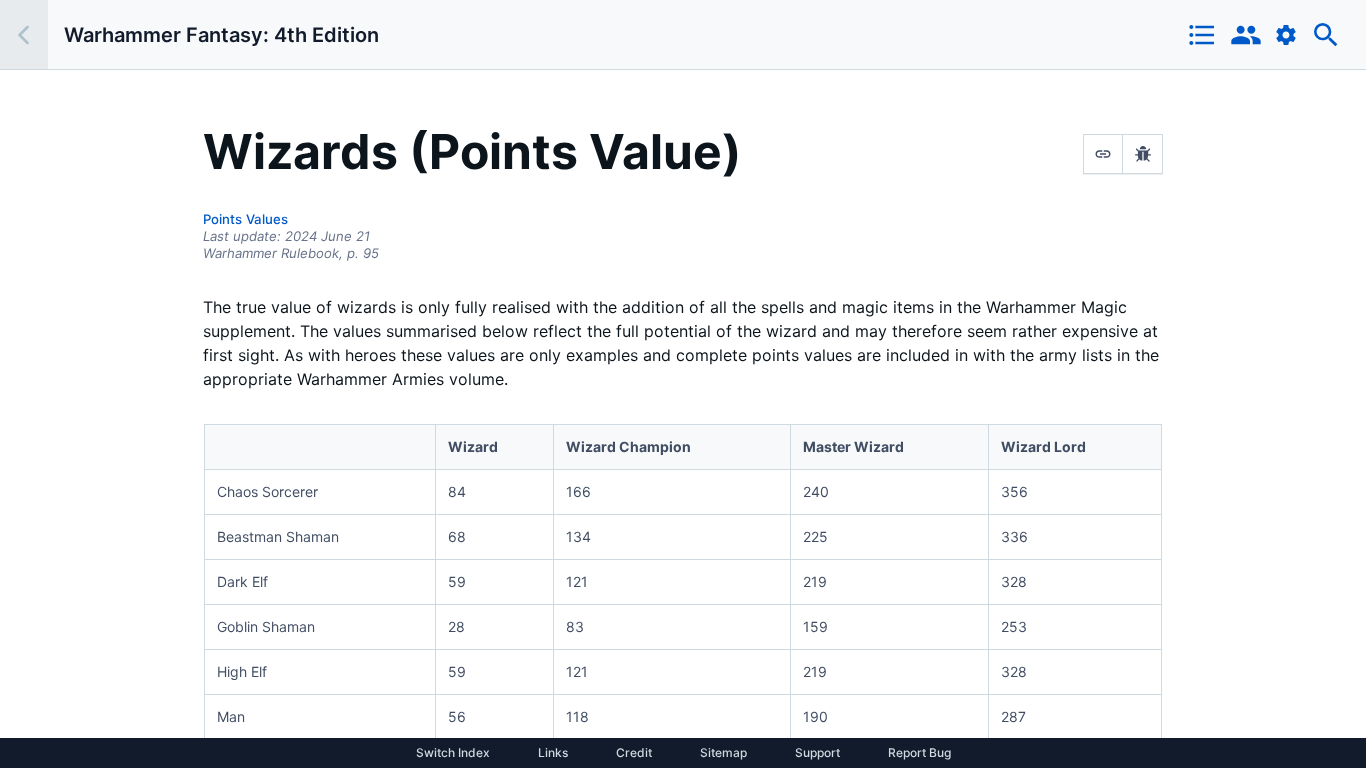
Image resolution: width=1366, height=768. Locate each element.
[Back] (24, 34)
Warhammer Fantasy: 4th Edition (221, 35)
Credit (634, 753)
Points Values (245, 219)
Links (553, 753)
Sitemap (723, 753)
